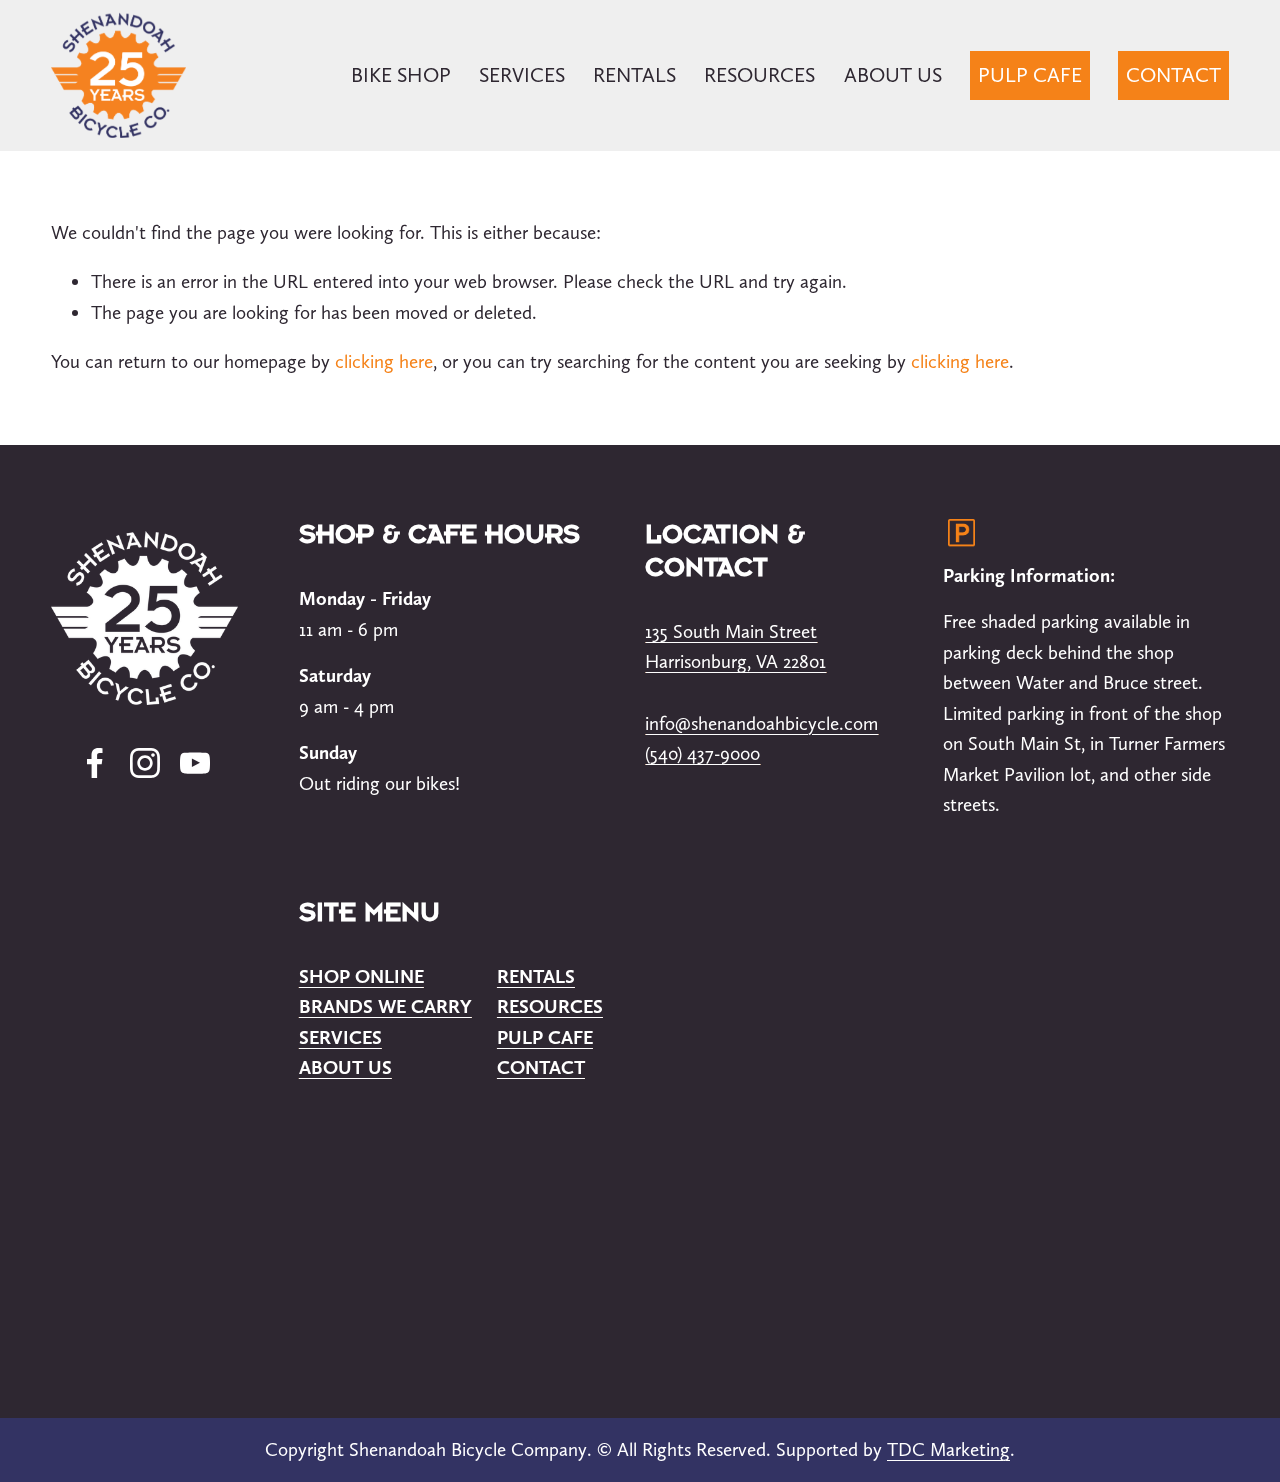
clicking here (384, 361)
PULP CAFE (1030, 75)
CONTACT (1173, 75)
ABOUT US (893, 75)
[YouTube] (195, 763)
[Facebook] (95, 763)
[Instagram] (145, 763)
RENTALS (634, 75)
